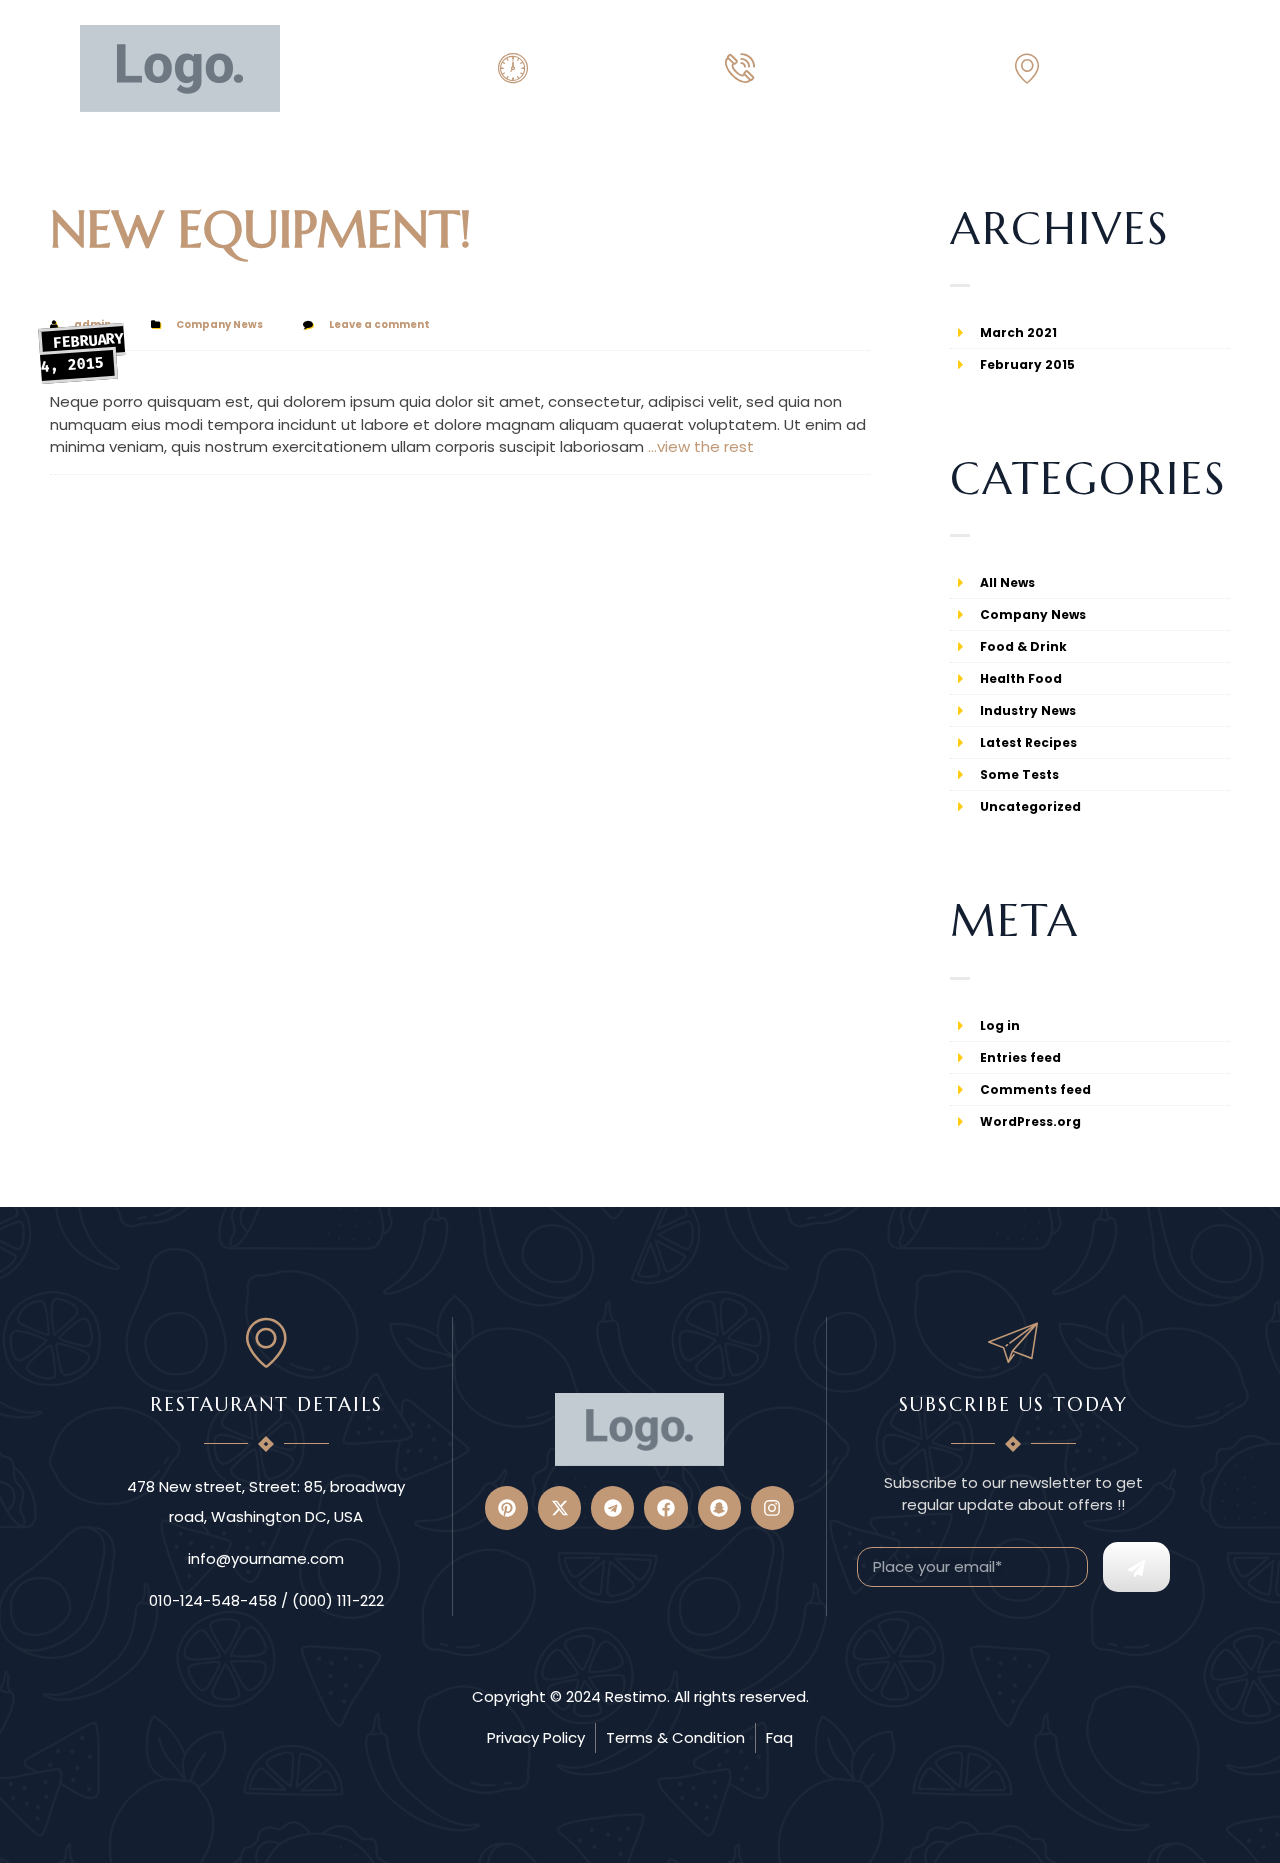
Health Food (1021, 678)
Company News (219, 324)
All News (1007, 582)
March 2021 (1018, 332)
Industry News (1028, 710)
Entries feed (1020, 1057)
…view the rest (701, 446)
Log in (1000, 1025)
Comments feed (1035, 1089)
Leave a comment (379, 324)
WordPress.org (1030, 1121)
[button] (1185, 169)
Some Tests (1019, 774)
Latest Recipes (1028, 742)
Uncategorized (1030, 806)
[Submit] (1136, 1567)
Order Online (132, 169)
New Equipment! (260, 229)
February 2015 (1027, 364)
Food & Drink (1023, 646)
